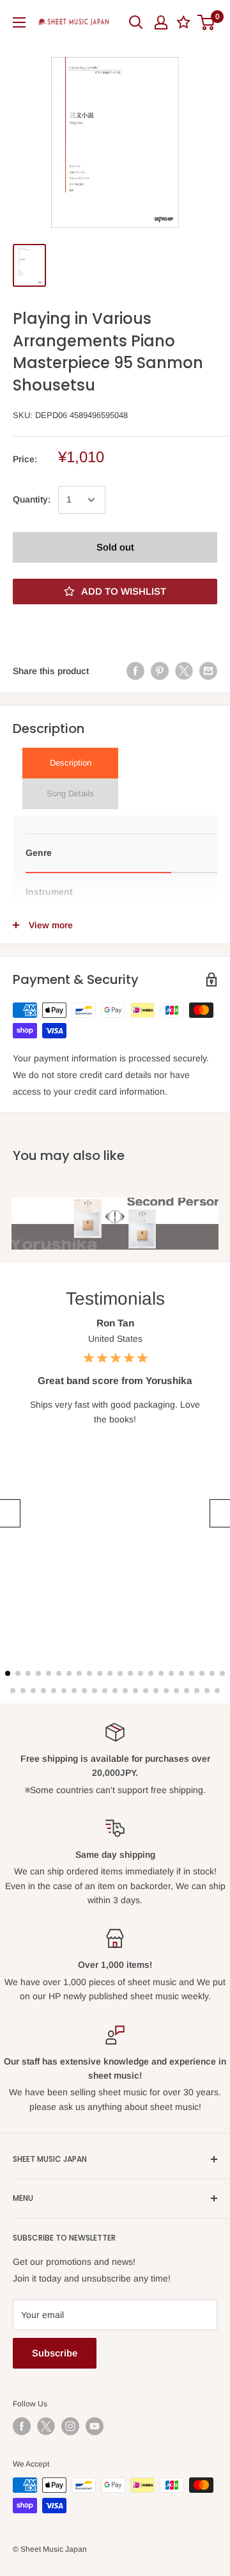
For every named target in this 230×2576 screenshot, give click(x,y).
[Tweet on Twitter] (184, 671)
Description (71, 763)
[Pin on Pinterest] (160, 671)
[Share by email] (208, 671)
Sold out (115, 547)
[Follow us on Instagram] (70, 2426)
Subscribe (55, 2353)
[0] (207, 22)
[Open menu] (19, 22)
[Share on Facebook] (135, 671)
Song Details (70, 793)
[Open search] (136, 22)
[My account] (161, 22)
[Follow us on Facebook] (22, 2426)
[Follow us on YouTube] (95, 2426)
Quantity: (32, 499)
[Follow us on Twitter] (46, 2426)
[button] (9, 1513)
